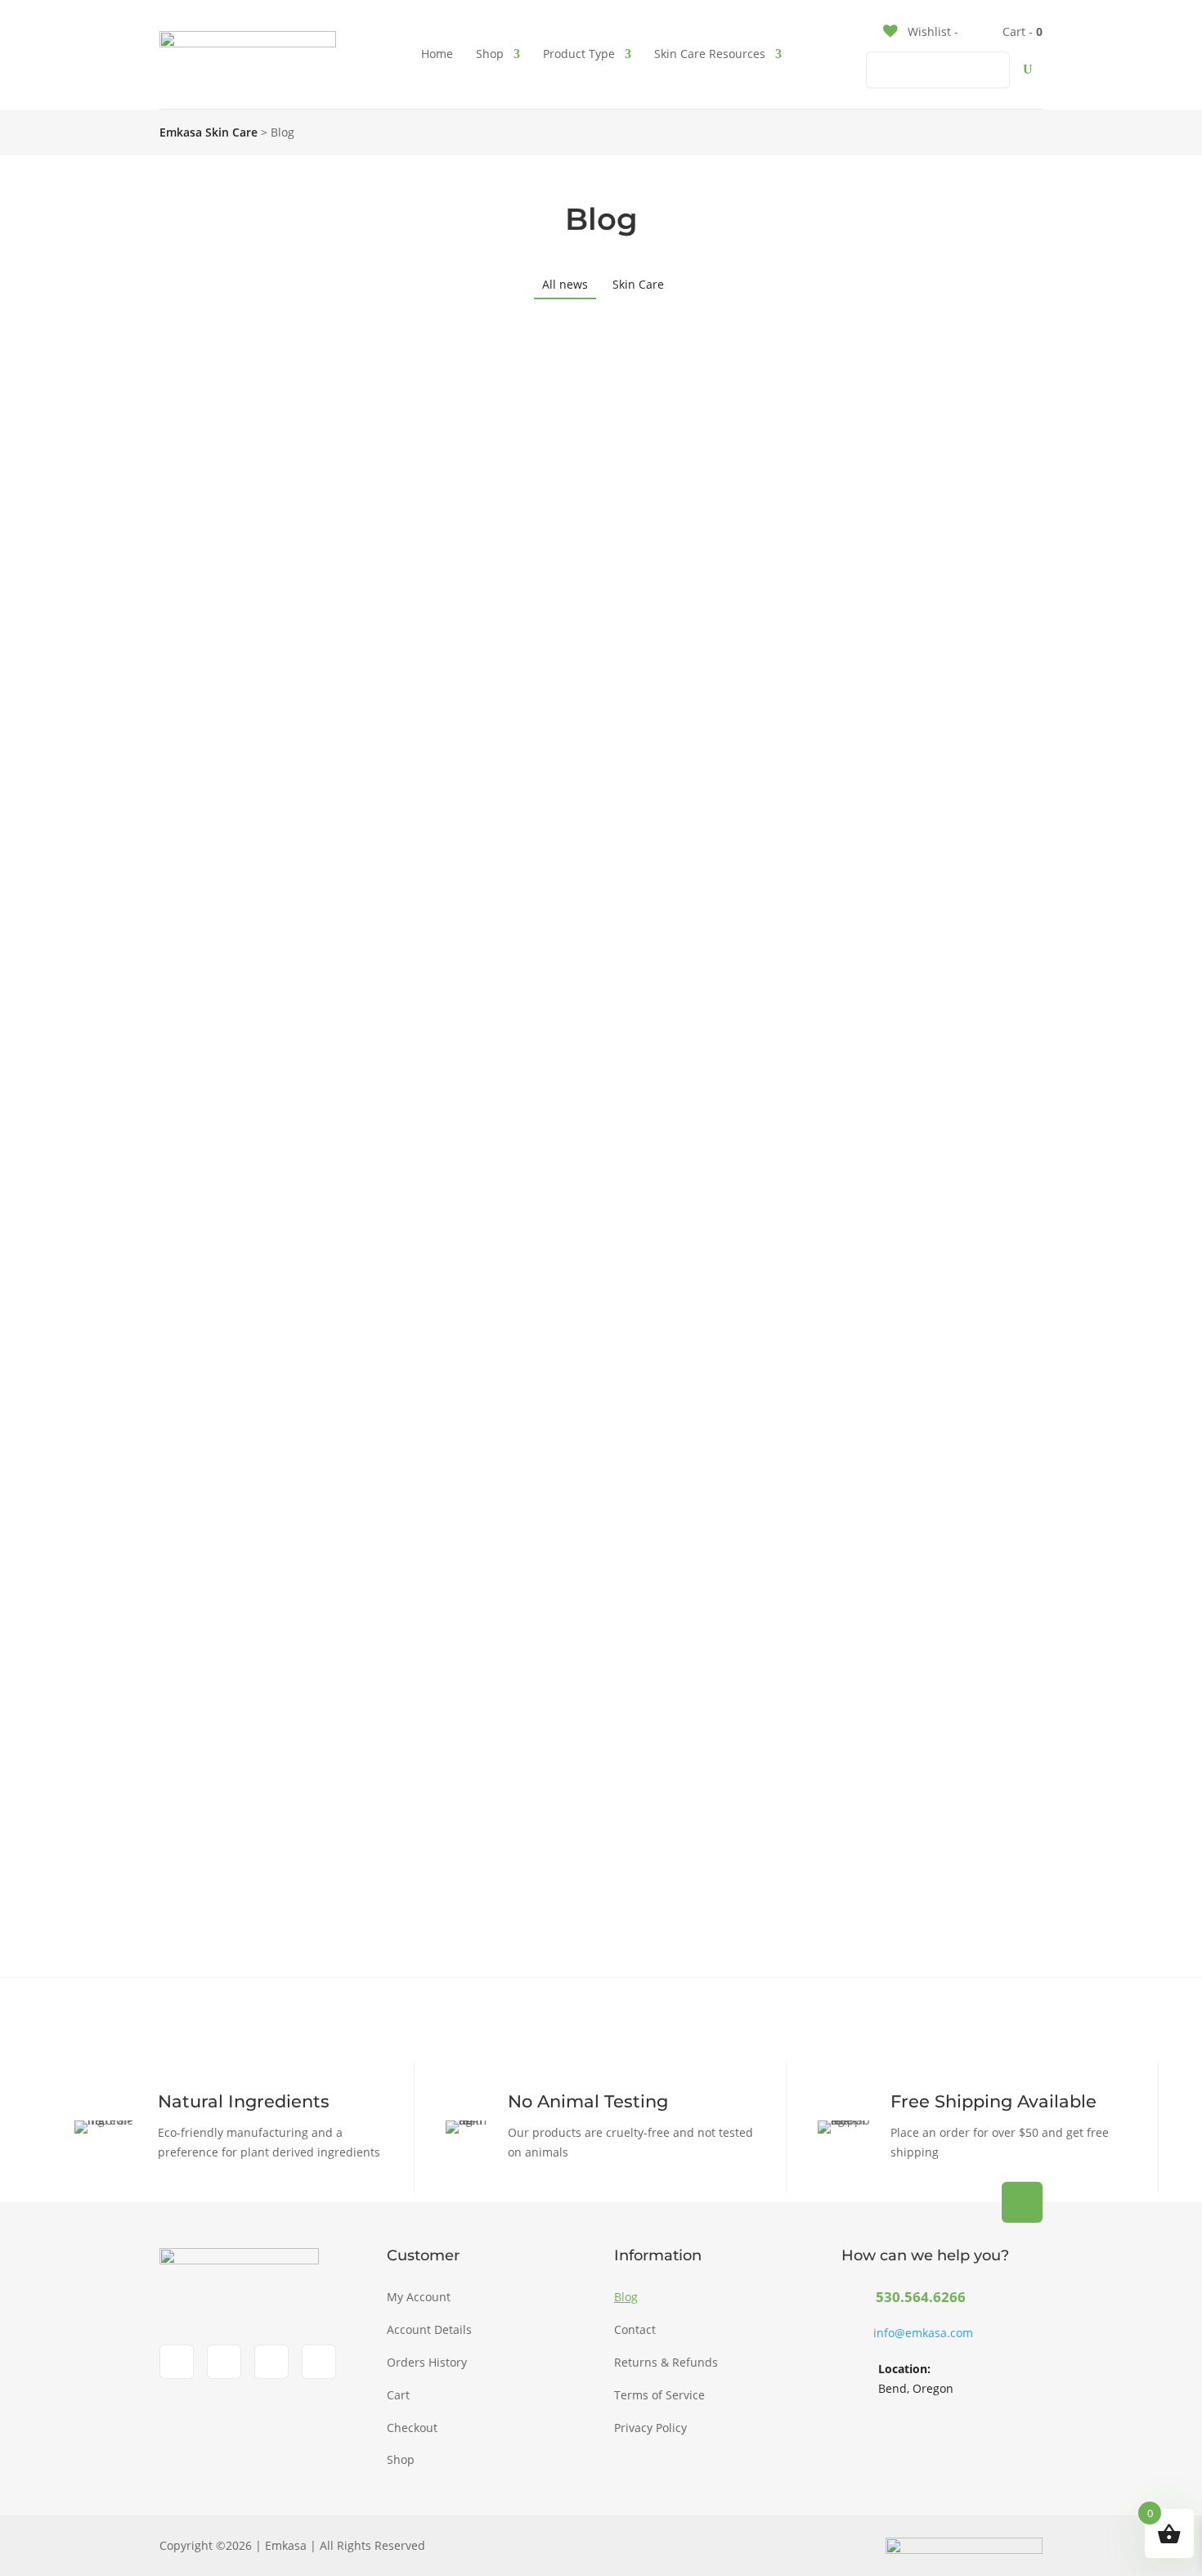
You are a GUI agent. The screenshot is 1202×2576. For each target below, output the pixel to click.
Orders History (427, 2362)
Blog (626, 2297)
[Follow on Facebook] (177, 2362)
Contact (635, 2329)
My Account (419, 2297)
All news (565, 284)
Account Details (429, 2329)
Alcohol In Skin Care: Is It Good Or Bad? (357, 1188)
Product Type (579, 54)
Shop (490, 54)
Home (437, 54)
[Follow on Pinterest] (319, 2362)
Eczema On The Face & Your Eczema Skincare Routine (422, 1446)
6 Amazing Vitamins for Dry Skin (327, 411)
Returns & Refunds (666, 2362)
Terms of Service (659, 2395)
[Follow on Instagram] (224, 2362)
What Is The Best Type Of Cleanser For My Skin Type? (418, 1705)
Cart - (1021, 31)
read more (240, 513)
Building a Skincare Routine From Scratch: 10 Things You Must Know (484, 670)
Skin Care (638, 284)
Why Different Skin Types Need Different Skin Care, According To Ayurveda (512, 929)
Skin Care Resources (710, 54)
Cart (398, 2395)
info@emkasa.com (923, 2333)
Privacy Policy (650, 2428)
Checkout (412, 2428)
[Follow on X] (271, 2362)
